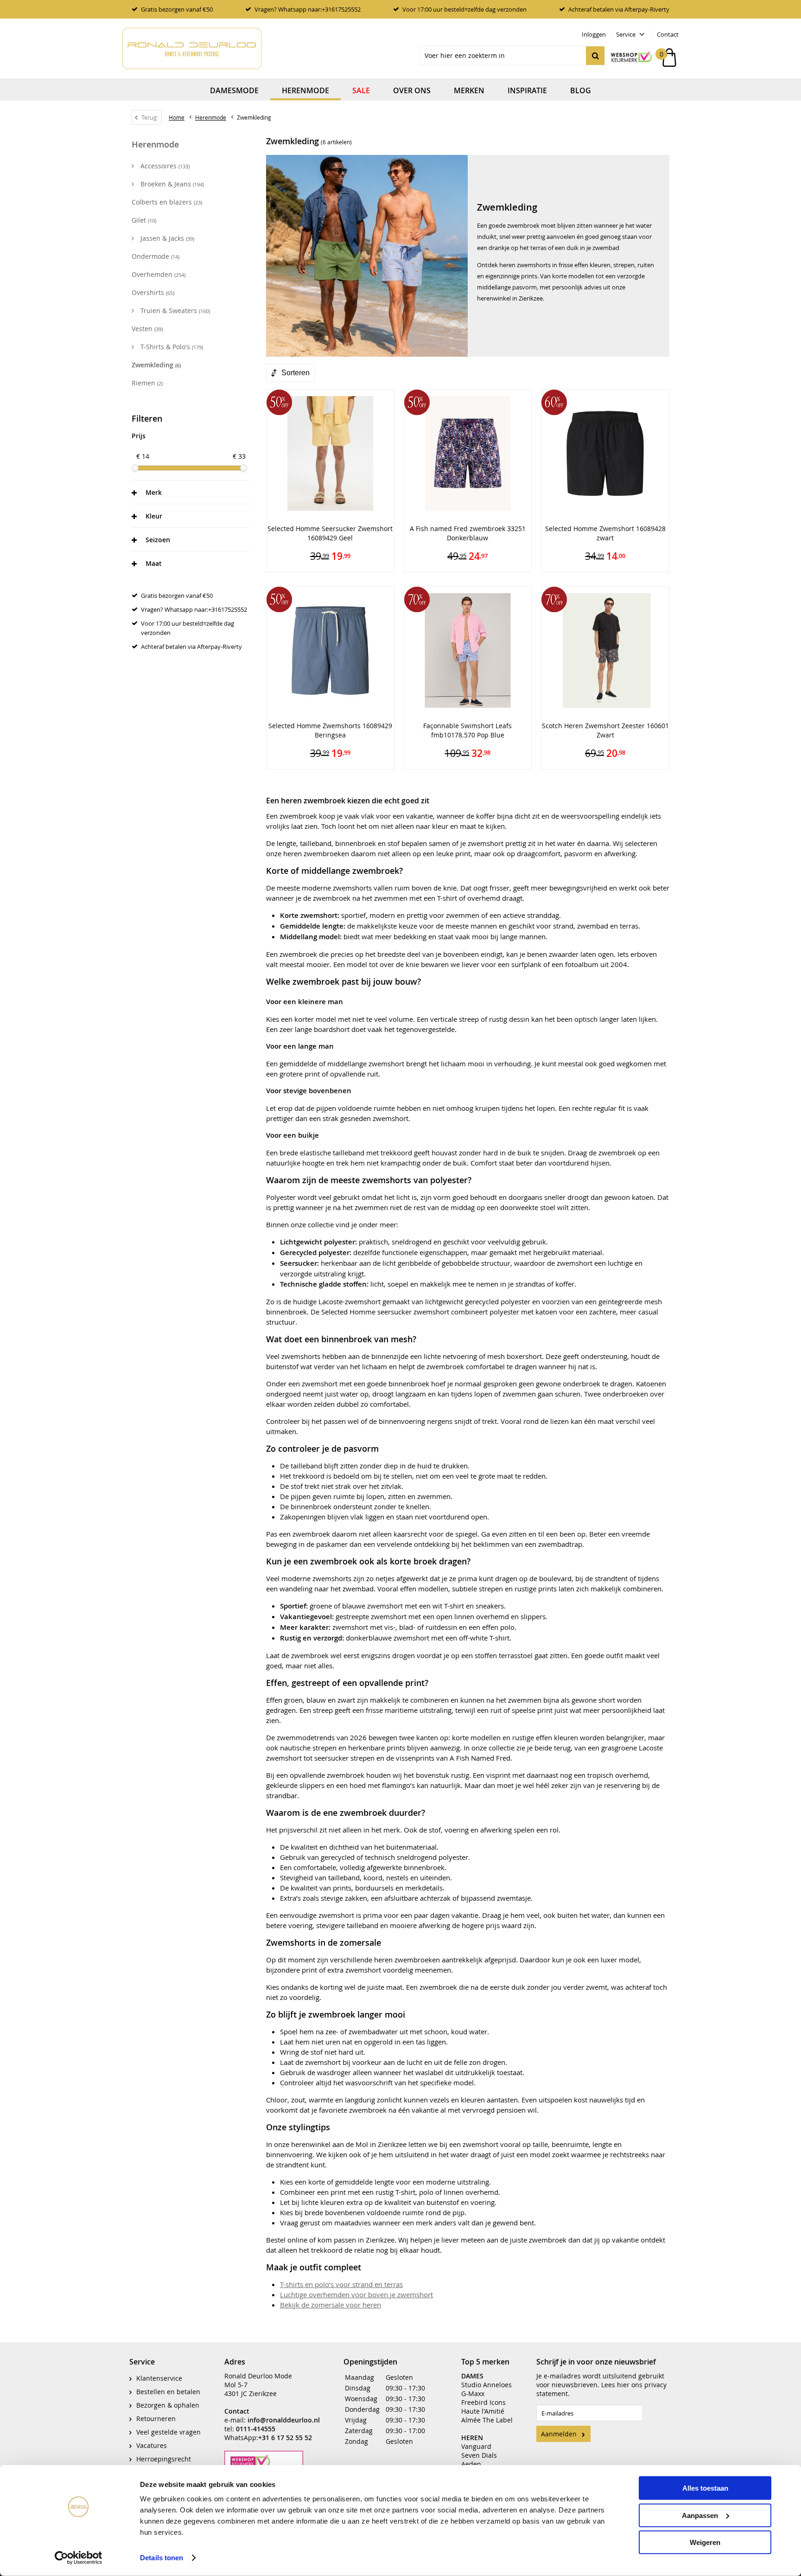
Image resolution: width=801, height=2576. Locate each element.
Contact (668, 34)
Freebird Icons (483, 2402)
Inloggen (594, 34)
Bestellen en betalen (168, 2392)
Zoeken (595, 56)
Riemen (147, 383)
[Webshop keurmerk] (627, 58)
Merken (469, 90)
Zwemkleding (156, 365)
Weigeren (705, 2542)
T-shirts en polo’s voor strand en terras (341, 2284)
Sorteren (296, 373)
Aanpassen (700, 2515)
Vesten (147, 329)
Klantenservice (159, 2378)
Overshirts (153, 292)
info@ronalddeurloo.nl (284, 2420)
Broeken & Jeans (171, 184)
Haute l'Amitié (483, 2411)
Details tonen (162, 2558)
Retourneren (156, 2419)
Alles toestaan (705, 2488)
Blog (581, 90)
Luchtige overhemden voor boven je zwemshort (356, 2294)
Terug (149, 117)
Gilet (144, 220)
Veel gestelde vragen (168, 2432)
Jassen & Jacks (166, 238)
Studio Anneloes (486, 2385)
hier (623, 2385)
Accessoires (164, 166)
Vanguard (476, 2446)
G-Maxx (473, 2393)
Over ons (412, 90)
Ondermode (156, 256)
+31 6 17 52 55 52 (285, 2438)
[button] (191, 492)
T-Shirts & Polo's (171, 347)
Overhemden (159, 274)
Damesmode (234, 90)
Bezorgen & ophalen (168, 2405)
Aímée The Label (487, 2420)
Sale (361, 90)
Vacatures (152, 2445)
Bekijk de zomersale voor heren (331, 2305)
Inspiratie (527, 90)
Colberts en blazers (167, 202)
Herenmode (305, 90)
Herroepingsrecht (164, 2459)
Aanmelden (559, 2434)
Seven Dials (479, 2455)
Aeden (471, 2464)
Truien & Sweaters (174, 311)
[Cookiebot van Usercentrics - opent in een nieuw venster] (79, 2558)
